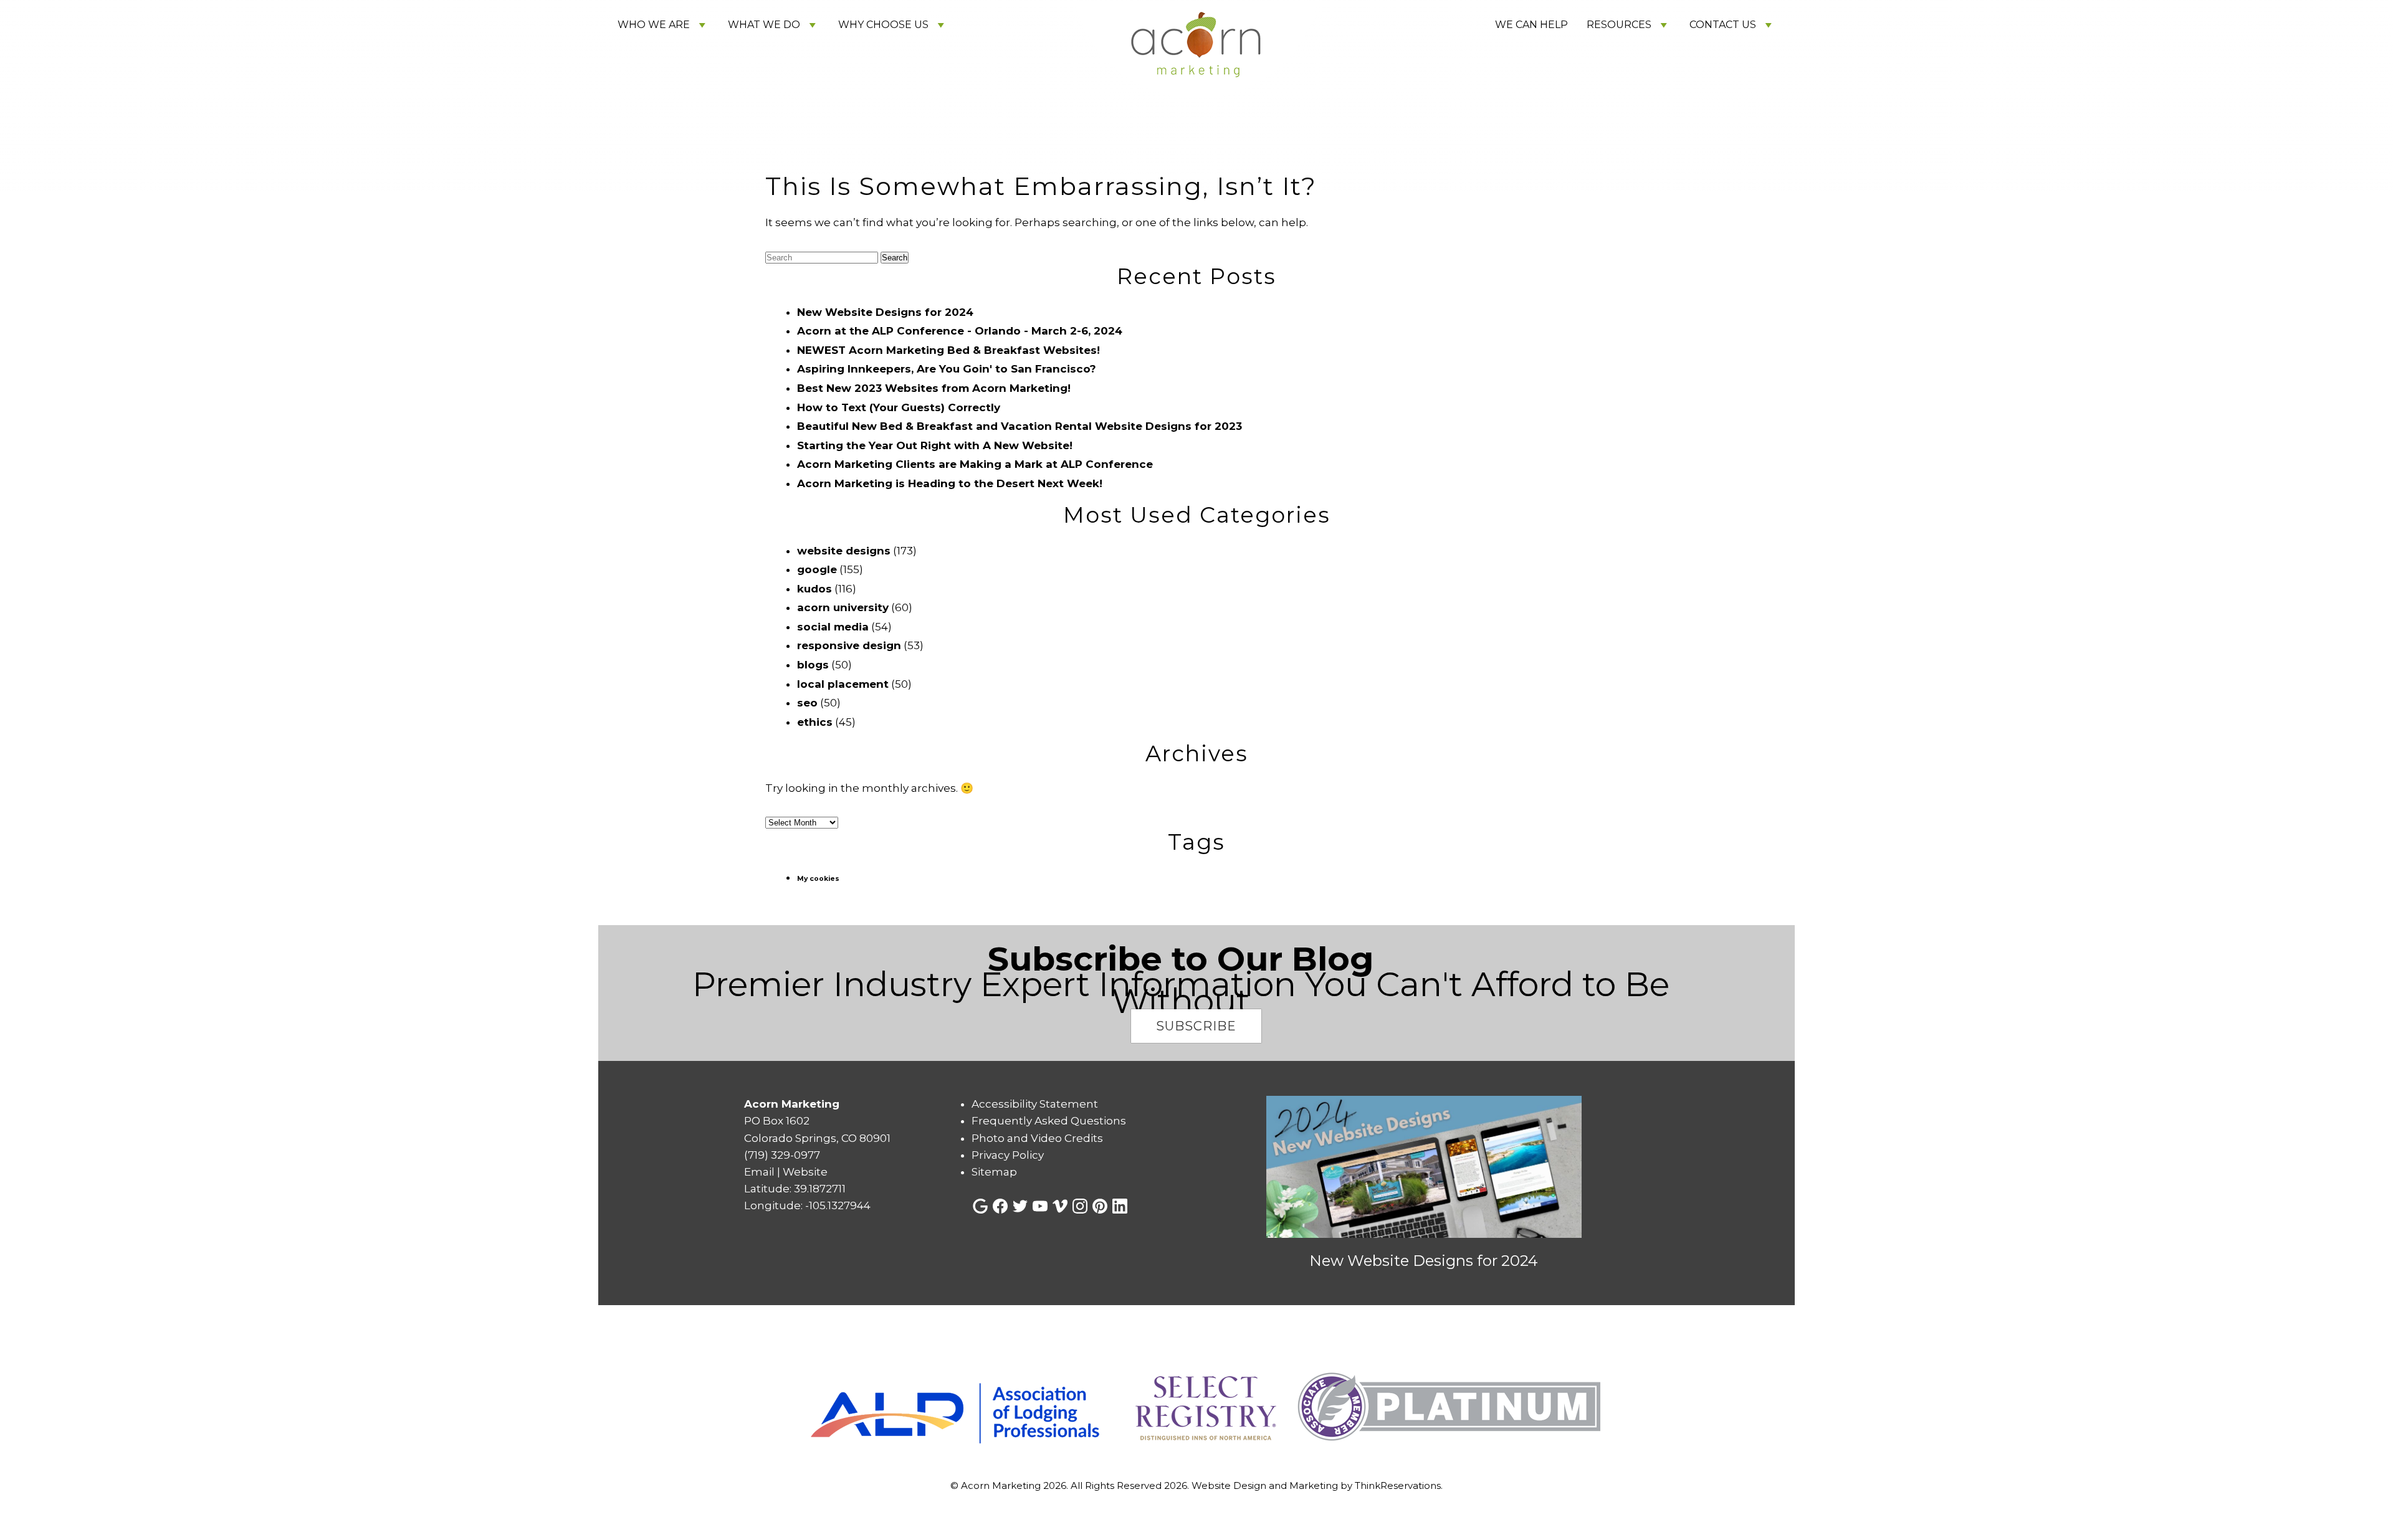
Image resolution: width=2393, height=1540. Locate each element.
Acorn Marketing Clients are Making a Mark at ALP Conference (975, 464)
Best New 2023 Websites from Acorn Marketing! (934, 388)
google (817, 569)
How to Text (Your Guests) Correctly (899, 407)
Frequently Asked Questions (1049, 1121)
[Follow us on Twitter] (1020, 1206)
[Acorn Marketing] (1196, 117)
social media (833, 627)
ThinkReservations (1398, 1485)
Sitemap (994, 1172)
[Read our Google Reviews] (980, 1206)
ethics (815, 722)
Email (759, 1172)
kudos (814, 589)
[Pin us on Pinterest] (1100, 1206)
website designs (844, 551)
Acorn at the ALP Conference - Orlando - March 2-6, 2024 (960, 331)
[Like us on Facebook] (1000, 1206)
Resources (1619, 25)
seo (807, 703)
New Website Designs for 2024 (885, 312)
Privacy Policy (1008, 1155)
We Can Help (1531, 25)
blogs (813, 665)
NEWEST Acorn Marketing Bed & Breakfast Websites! (948, 350)
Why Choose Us (883, 25)
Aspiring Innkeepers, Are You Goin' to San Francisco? (947, 369)
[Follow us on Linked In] (1120, 1206)
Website (805, 1172)
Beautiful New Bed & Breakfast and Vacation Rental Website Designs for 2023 (1020, 426)
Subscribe (1196, 1026)
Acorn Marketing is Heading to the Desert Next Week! (950, 483)
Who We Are (654, 25)
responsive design (849, 645)
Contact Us (1723, 25)
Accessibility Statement (1035, 1104)
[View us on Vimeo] (1060, 1206)
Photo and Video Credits (1037, 1138)
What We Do (764, 25)
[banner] (1196, 1408)
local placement (843, 684)
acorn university (843, 607)
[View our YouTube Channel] (1040, 1206)
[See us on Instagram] (1080, 1206)
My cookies (818, 879)
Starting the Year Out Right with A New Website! (935, 445)
